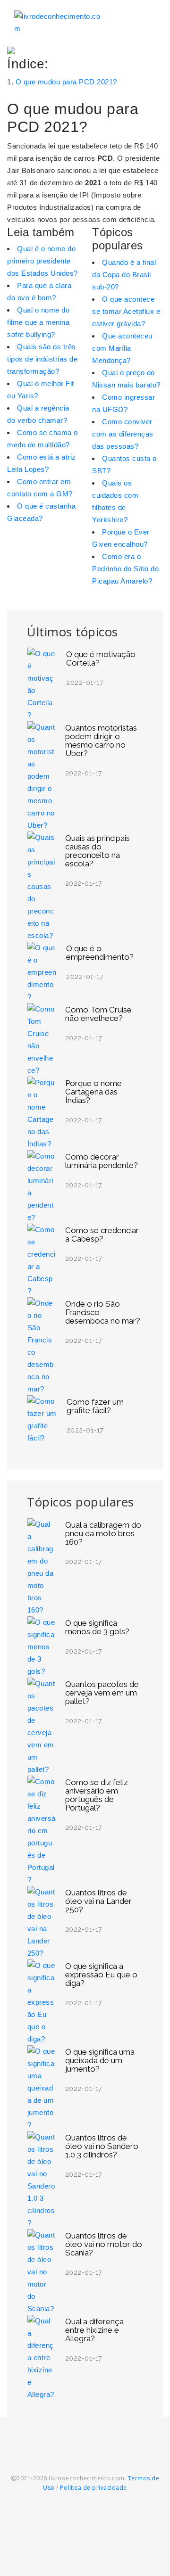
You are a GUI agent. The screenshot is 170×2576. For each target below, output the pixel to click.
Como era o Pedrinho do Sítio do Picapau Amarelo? (125, 569)
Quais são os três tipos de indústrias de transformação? (42, 359)
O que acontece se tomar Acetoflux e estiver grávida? (126, 311)
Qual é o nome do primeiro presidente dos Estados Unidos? (42, 261)
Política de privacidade (93, 2488)
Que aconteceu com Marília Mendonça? (122, 348)
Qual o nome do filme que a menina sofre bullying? (38, 322)
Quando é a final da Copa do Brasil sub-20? (124, 275)
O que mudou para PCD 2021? (66, 82)
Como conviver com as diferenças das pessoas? (123, 434)
